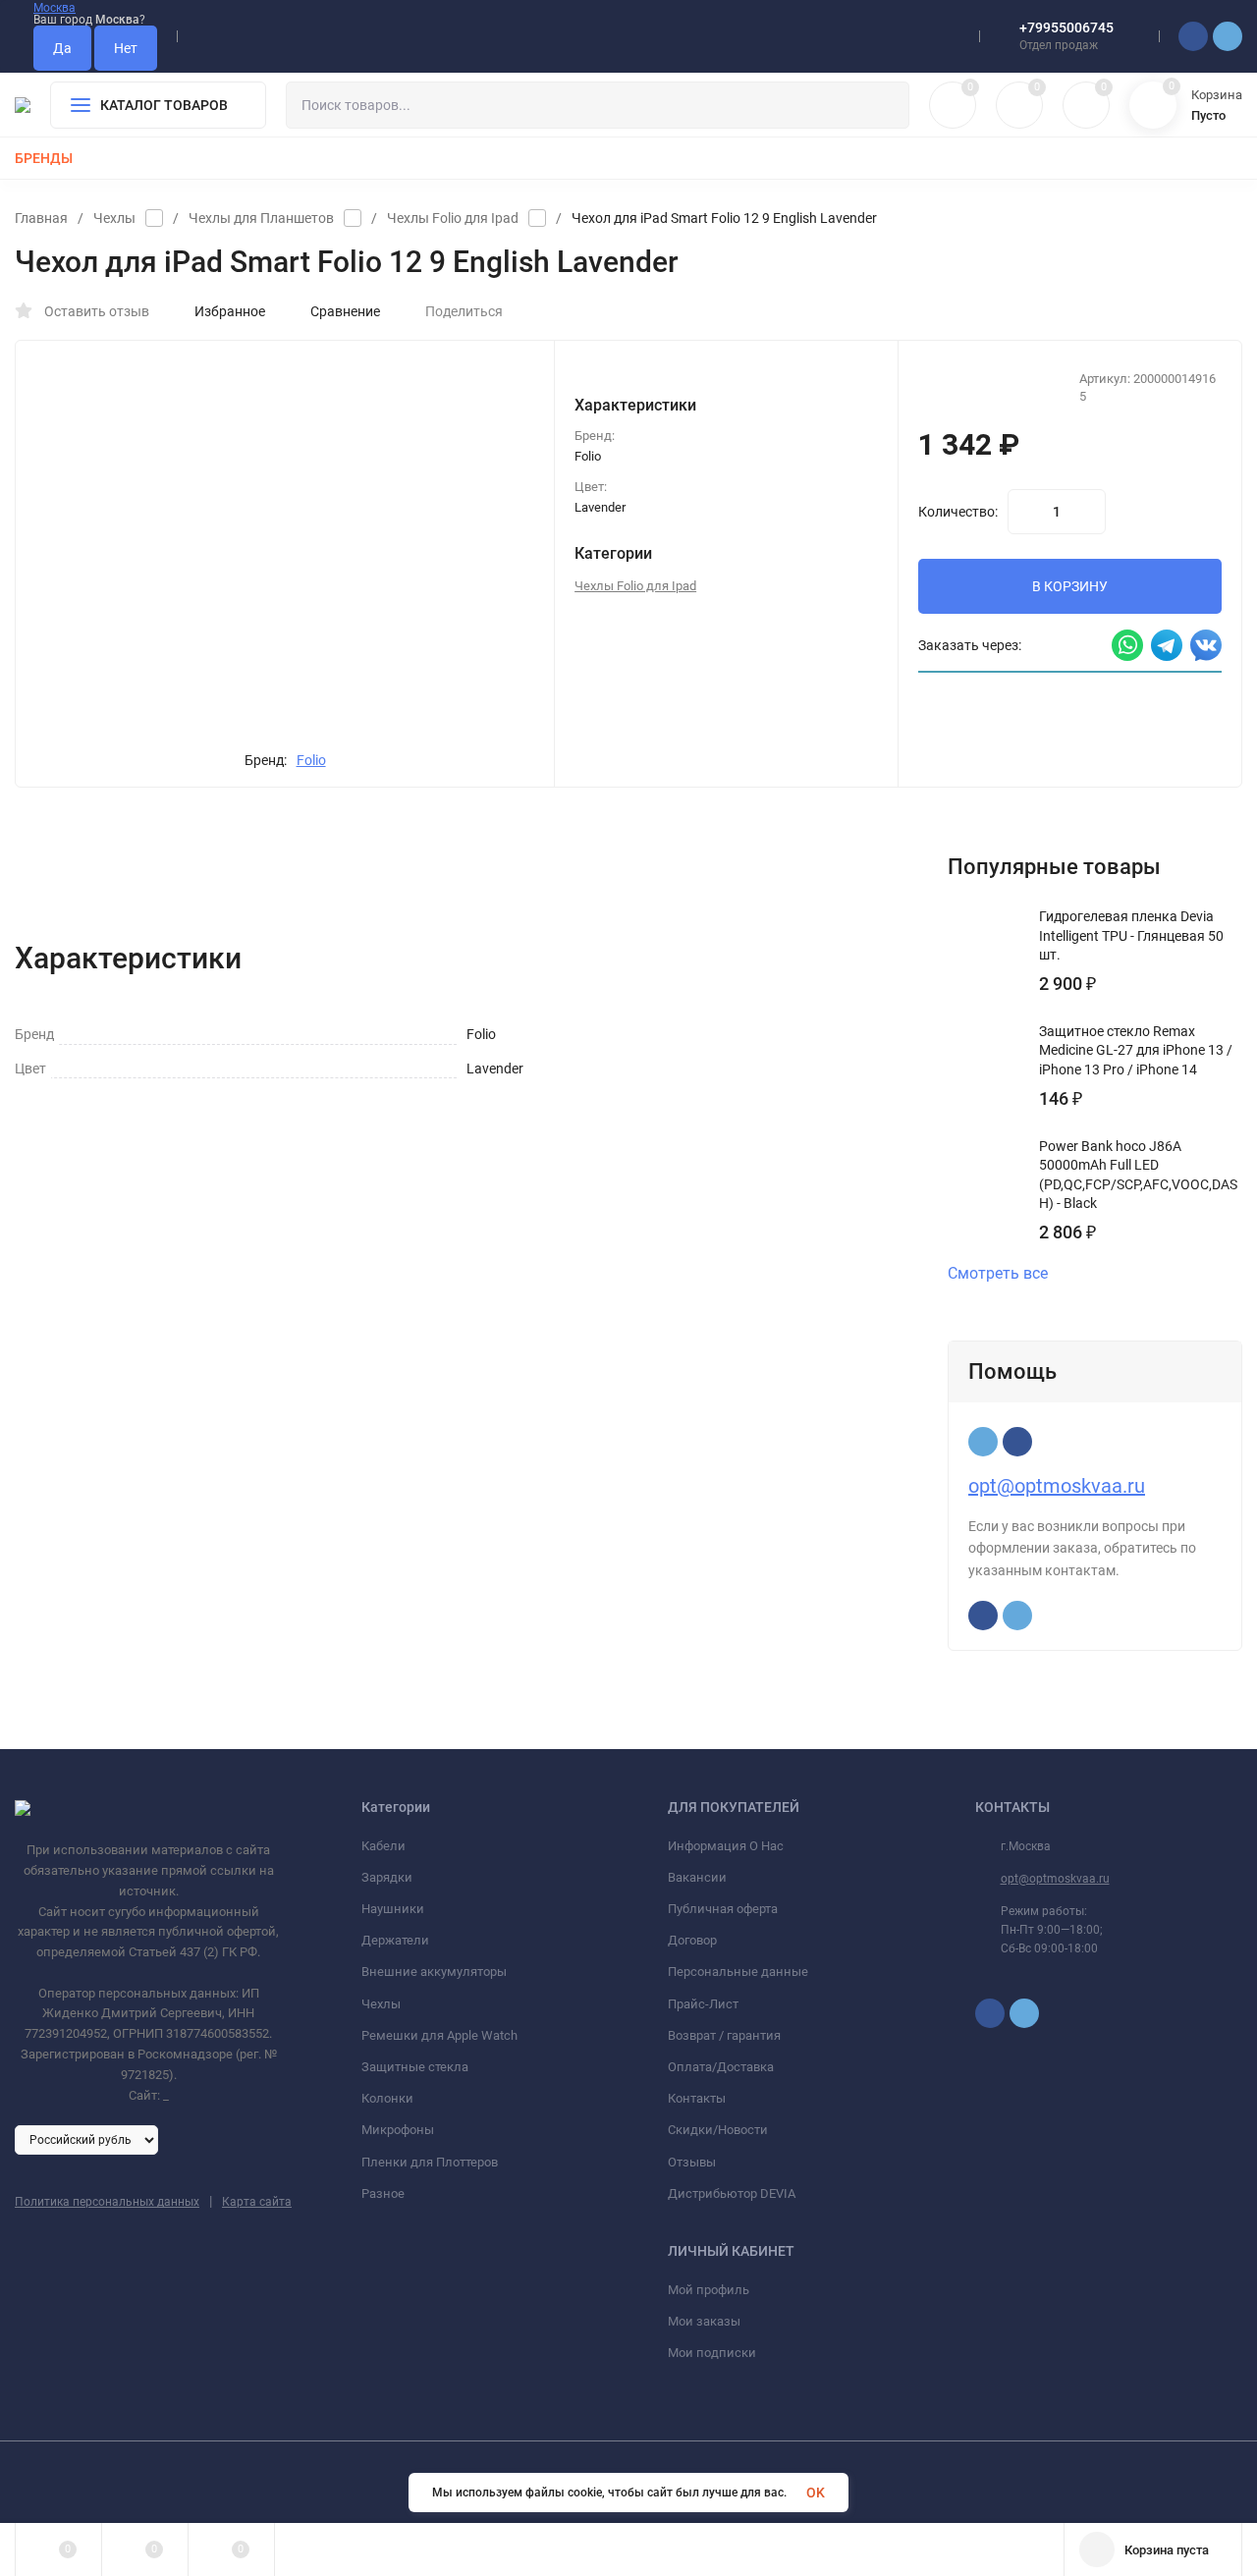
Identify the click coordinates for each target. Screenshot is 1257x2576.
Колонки (387, 2098)
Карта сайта (257, 2202)
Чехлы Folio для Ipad (453, 218)
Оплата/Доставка (721, 2067)
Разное (383, 2193)
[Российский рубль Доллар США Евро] (86, 2139)
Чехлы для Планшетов (261, 218)
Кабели (383, 1846)
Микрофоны (398, 2130)
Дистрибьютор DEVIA (732, 2193)
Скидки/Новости (718, 2130)
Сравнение (345, 311)
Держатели (395, 1940)
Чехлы (114, 218)
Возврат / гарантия (724, 2035)
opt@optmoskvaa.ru (1057, 1486)
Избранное (230, 311)
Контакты (697, 2098)
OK (816, 2493)
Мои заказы (704, 2321)
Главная (41, 218)
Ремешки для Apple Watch (439, 2035)
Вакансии (697, 1877)
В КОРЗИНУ (1070, 586)
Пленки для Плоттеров (430, 2162)
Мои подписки (712, 2353)
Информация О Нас (726, 1846)
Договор (692, 1940)
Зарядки (387, 1877)
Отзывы (692, 2162)
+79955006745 (1066, 27)
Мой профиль (709, 2290)
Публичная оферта (723, 1909)
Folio (311, 760)
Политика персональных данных (107, 2202)
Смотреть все (998, 1274)
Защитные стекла (415, 2067)
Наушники (393, 1909)
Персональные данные (738, 1972)
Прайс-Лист (703, 2004)
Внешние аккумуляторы (434, 1972)
